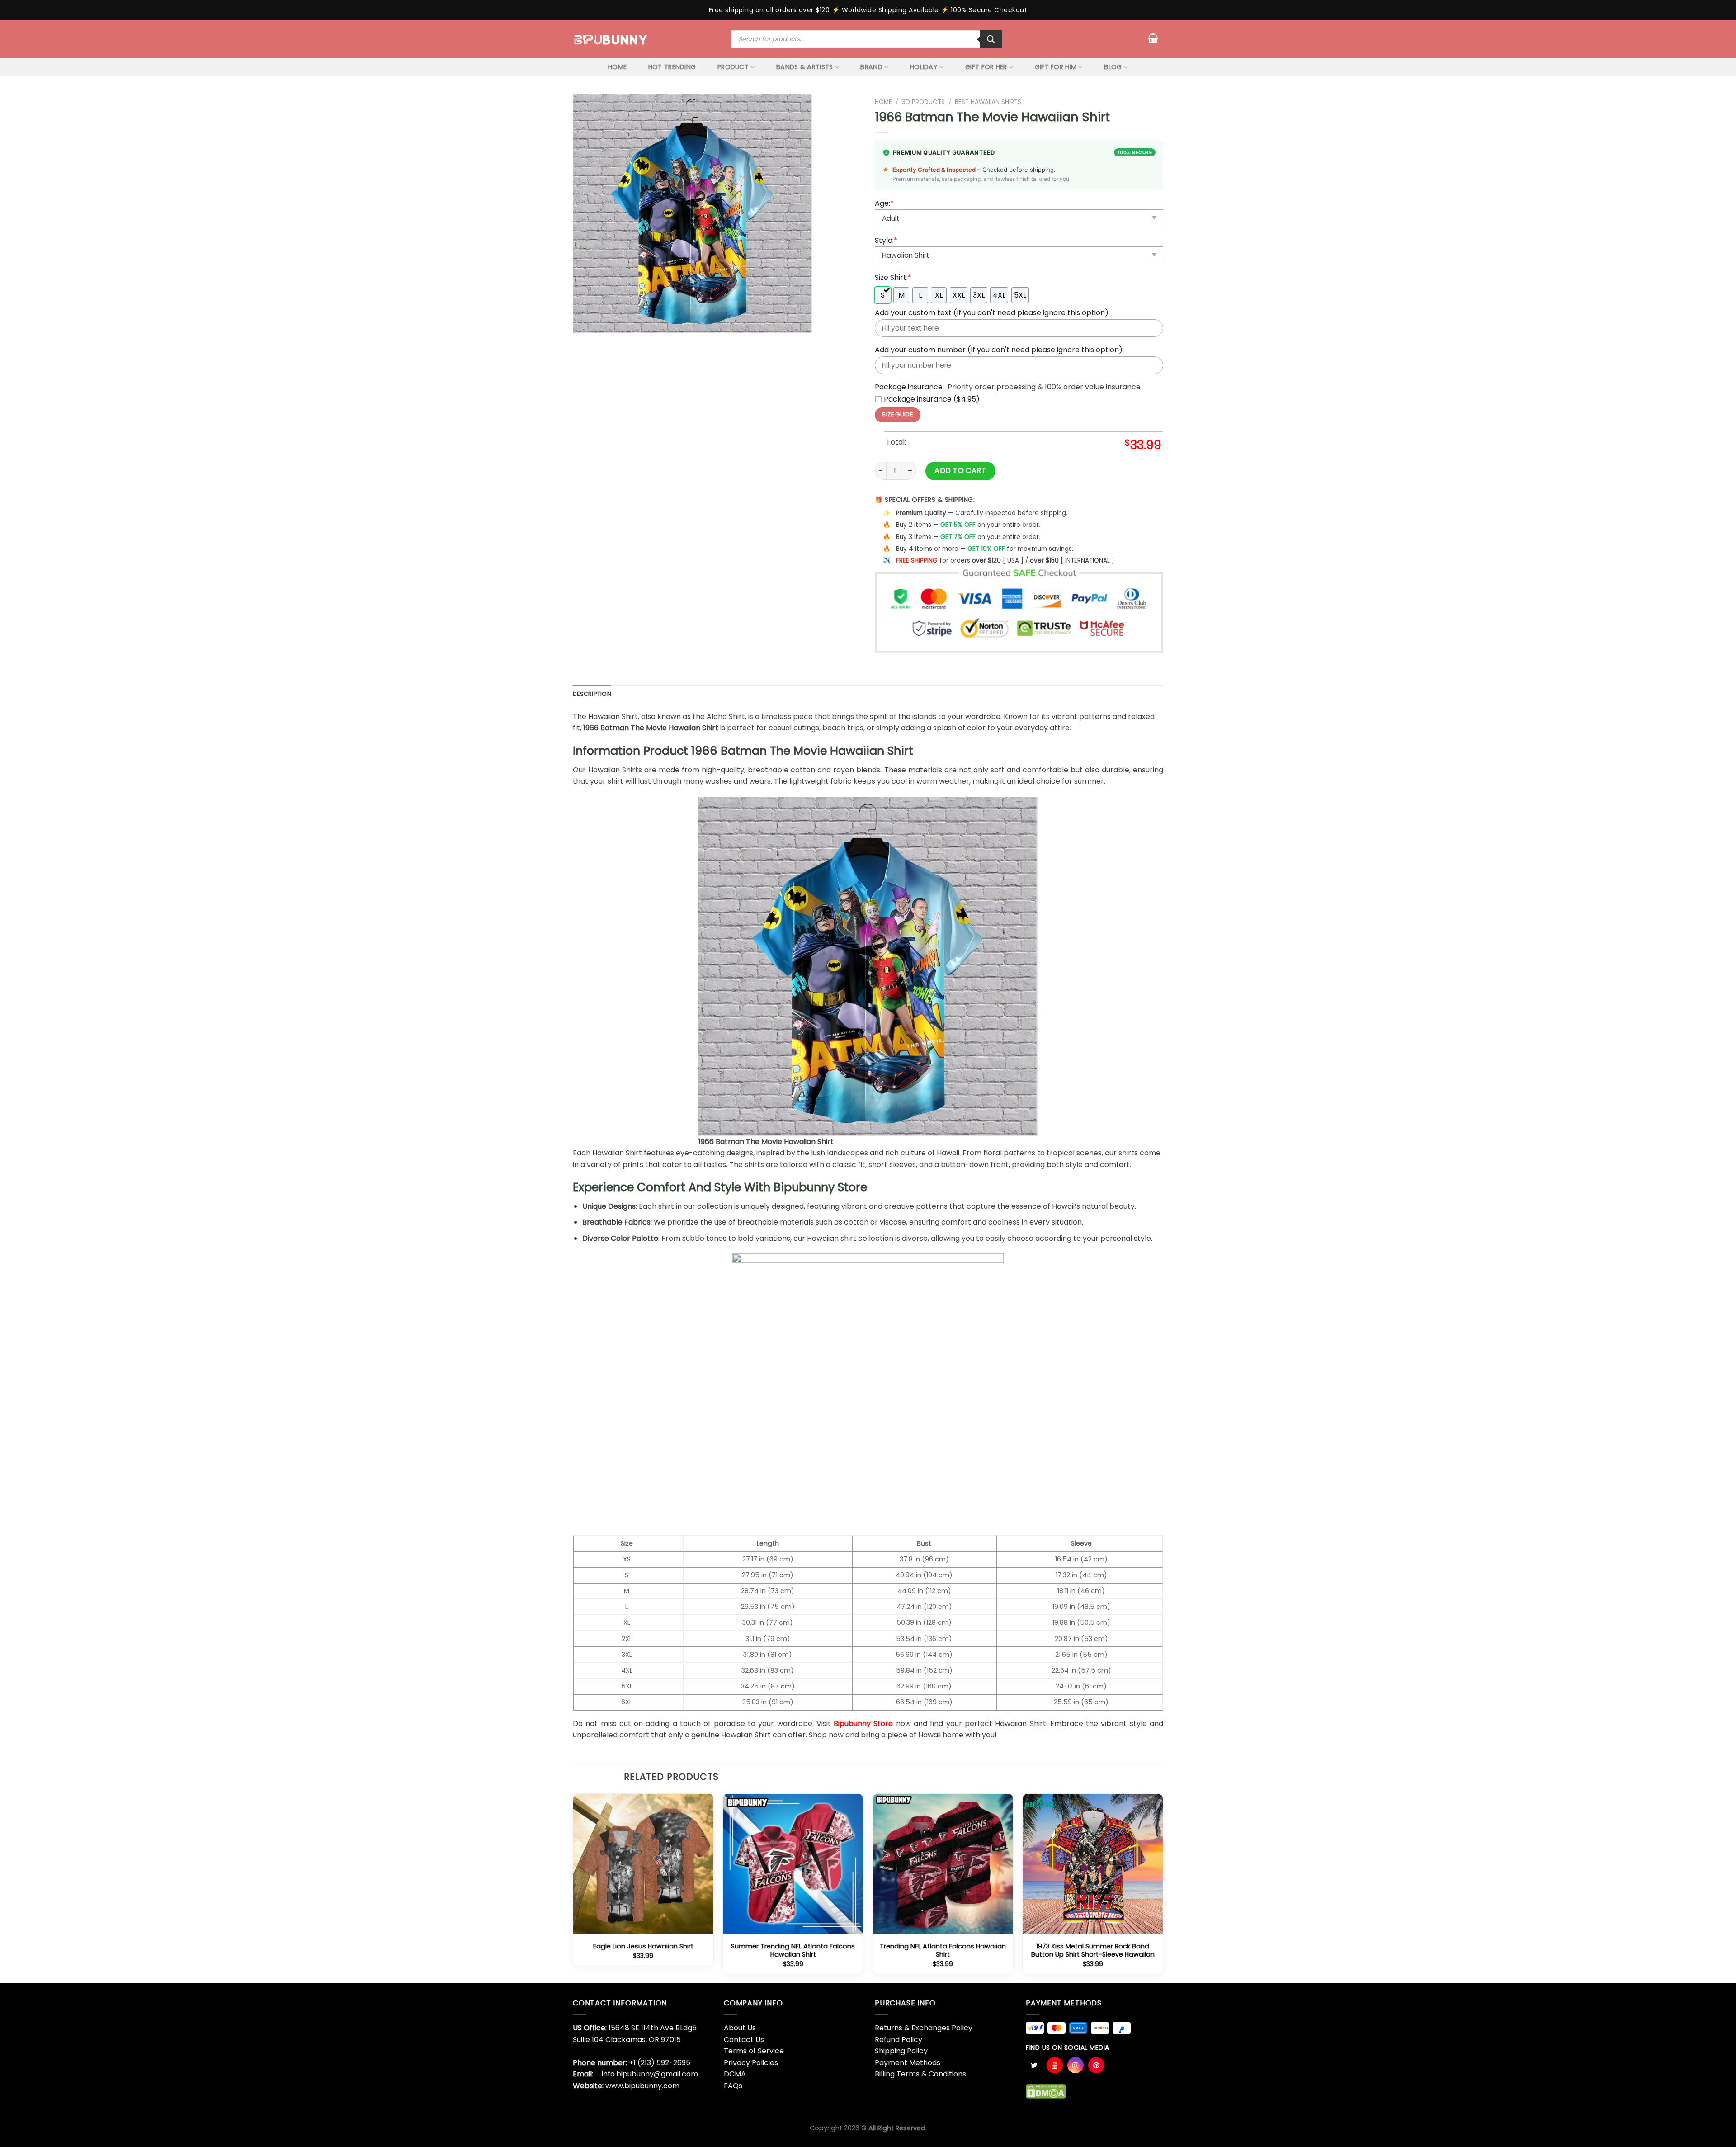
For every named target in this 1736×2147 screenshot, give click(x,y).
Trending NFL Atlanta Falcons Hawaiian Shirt (943, 1951)
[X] (1034, 2065)
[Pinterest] (1096, 2065)
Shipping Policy (901, 2051)
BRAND (871, 67)
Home (883, 102)
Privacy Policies (751, 2063)
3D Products (923, 102)
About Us (740, 2028)
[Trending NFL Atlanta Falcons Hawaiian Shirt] (943, 1864)
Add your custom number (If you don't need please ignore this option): (999, 350)
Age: (884, 203)
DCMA (735, 2074)
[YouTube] (1055, 2065)
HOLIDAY (924, 67)
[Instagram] (1076, 2065)
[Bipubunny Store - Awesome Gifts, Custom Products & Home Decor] (611, 39)
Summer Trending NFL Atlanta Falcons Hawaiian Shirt (793, 1951)
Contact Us (744, 2040)
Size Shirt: (893, 277)
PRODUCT (733, 67)
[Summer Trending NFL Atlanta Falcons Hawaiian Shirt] (793, 1864)
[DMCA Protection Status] (1046, 2091)
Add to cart (960, 471)
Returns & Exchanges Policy (924, 2028)
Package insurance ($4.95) (932, 399)
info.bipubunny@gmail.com (650, 2074)
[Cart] (1153, 38)
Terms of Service (754, 2051)
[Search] (991, 39)
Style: (886, 240)
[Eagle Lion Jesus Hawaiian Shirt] (643, 1864)
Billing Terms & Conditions (920, 2074)
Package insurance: (909, 387)
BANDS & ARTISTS (804, 67)
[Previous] (573, 1887)
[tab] (592, 694)
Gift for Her (986, 67)
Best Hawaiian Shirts (988, 102)
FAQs (733, 2086)
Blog (1113, 67)
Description (592, 694)
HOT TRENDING (672, 67)
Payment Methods (908, 2063)
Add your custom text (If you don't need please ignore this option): (992, 313)
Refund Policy (899, 2040)
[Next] (1163, 1887)
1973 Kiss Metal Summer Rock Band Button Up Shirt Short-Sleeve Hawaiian (1093, 1951)
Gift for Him (1056, 67)
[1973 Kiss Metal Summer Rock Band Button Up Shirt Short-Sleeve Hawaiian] (1093, 1864)
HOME (617, 67)
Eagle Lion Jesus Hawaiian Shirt (643, 1946)
